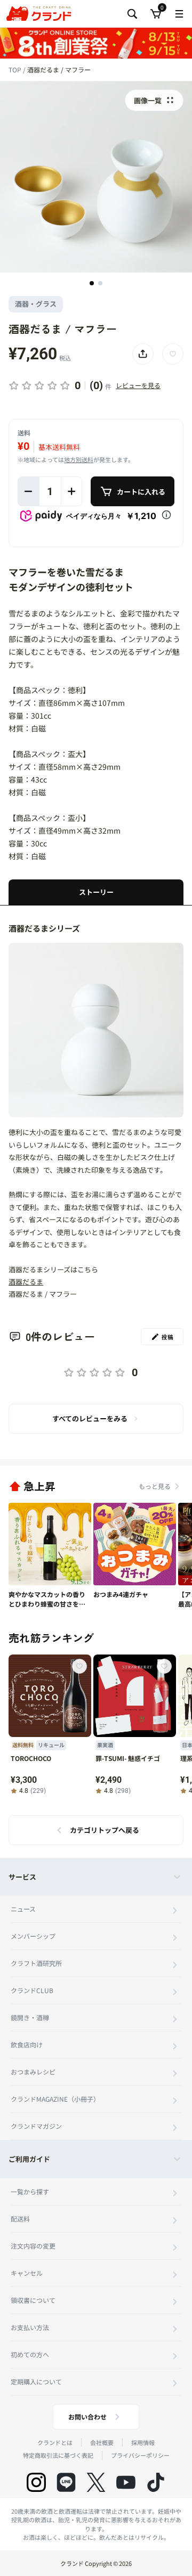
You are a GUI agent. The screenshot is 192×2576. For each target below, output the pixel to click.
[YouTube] (126, 2482)
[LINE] (66, 2482)
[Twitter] (96, 2482)
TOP (16, 69)
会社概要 (102, 2442)
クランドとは (55, 2442)
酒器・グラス (36, 304)
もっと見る (155, 1486)
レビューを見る (138, 385)
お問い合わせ (87, 2417)
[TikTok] (156, 2482)
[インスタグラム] (36, 2482)
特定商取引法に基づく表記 (58, 2455)
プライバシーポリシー (140, 2455)
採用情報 (143, 2442)
